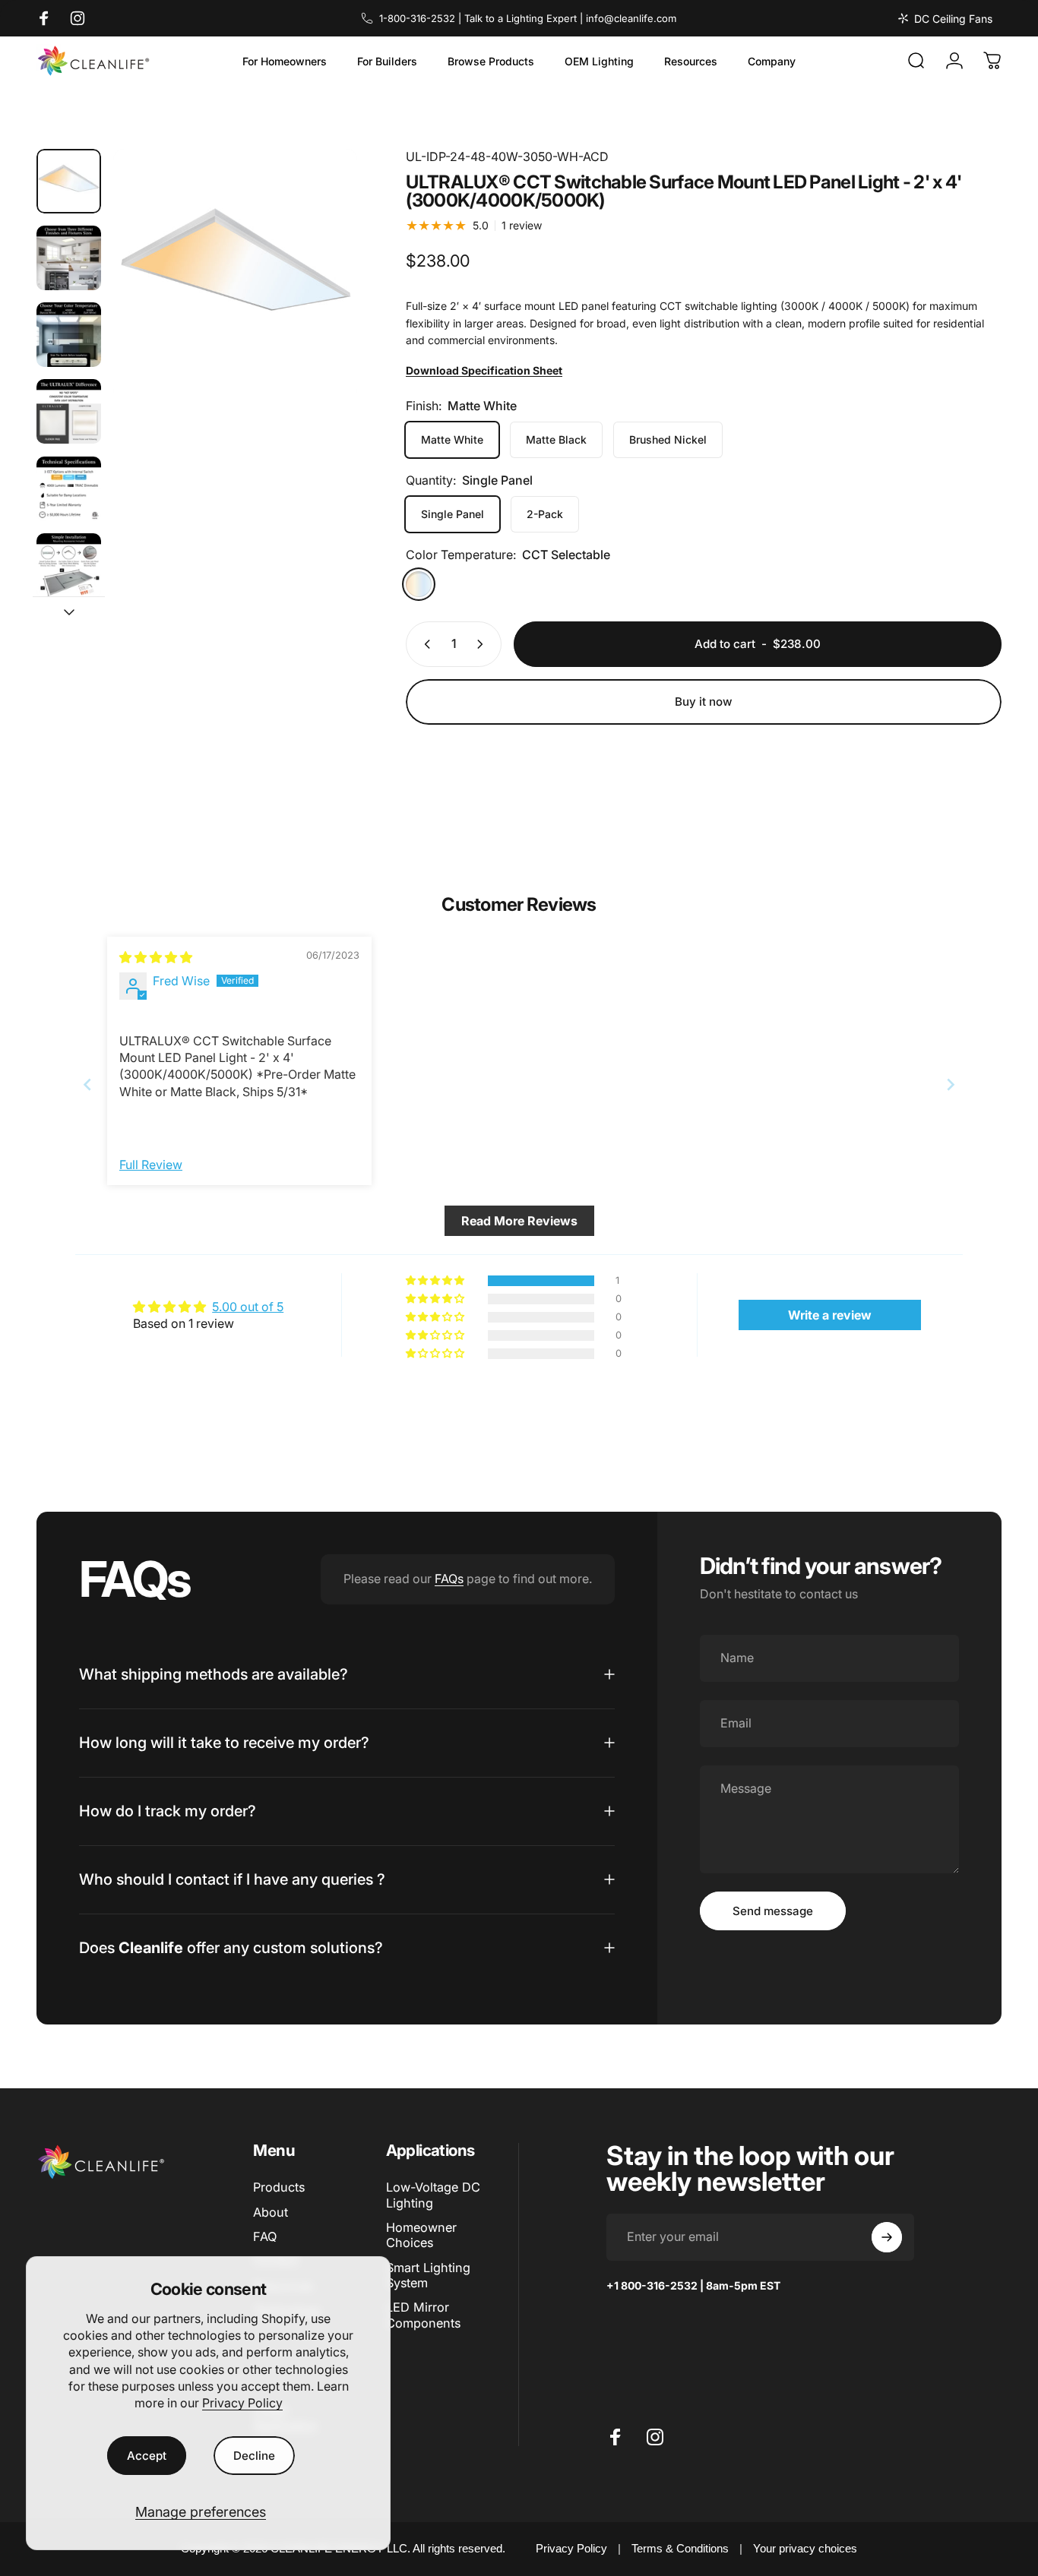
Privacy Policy (242, 2403)
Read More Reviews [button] (519, 1221)
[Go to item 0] (69, 181)
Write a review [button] (830, 1315)
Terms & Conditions (680, 2548)
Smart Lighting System (428, 2275)
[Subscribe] (887, 2237)
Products (279, 2187)
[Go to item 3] (69, 335)
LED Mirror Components (423, 2315)
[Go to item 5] (69, 489)
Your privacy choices (805, 2548)
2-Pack (545, 514)
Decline (254, 2456)
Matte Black (556, 439)
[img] (156, 957)
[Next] (318, 301)
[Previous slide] (87, 1084)
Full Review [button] (151, 1165)
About (271, 2212)
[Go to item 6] (69, 566)
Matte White (452, 439)
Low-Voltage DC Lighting (433, 2195)
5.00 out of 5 (248, 1307)
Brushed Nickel (668, 439)
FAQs (449, 1579)
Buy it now (704, 702)
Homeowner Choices (421, 2235)
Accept (147, 2456)
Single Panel (453, 514)
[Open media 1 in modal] (235, 271)
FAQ (265, 2236)
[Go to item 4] (69, 411)
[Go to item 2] (69, 258)
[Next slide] (951, 1084)
